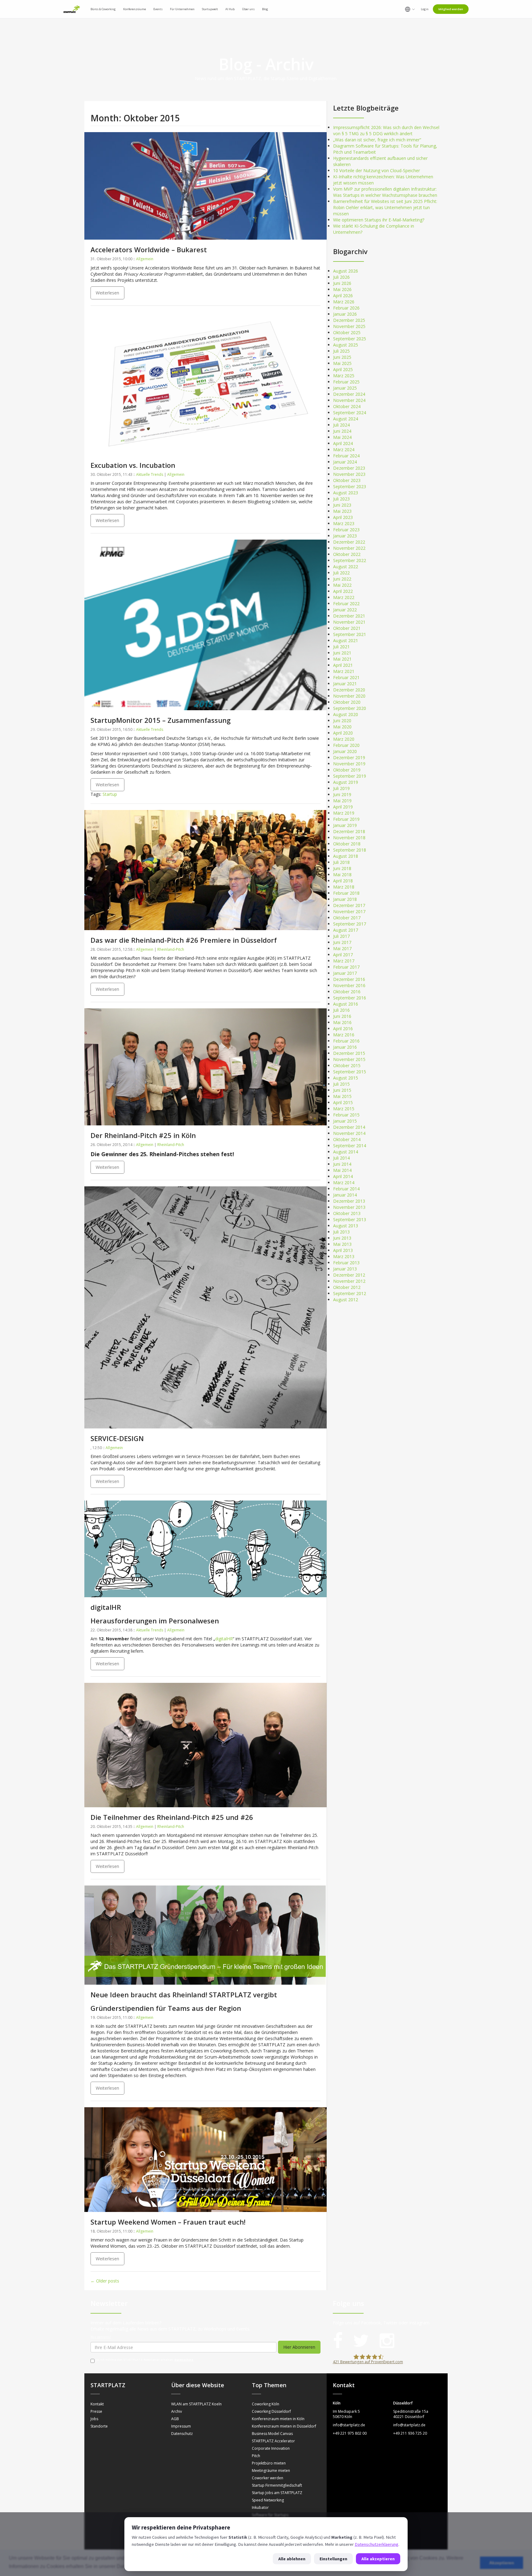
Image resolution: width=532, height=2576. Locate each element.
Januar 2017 (345, 973)
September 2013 (350, 1219)
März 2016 (344, 1035)
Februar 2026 (346, 308)
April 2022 (343, 591)
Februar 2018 (346, 893)
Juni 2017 (342, 942)
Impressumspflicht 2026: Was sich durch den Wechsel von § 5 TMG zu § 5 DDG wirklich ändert (386, 130)
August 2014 (346, 1152)
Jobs (94, 2419)
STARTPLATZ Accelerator (273, 2441)
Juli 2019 (341, 788)
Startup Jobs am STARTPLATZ (277, 2493)
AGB (175, 2419)
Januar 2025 (345, 388)
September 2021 (350, 634)
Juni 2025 (342, 357)
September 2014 (350, 1146)
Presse (96, 2411)
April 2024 (343, 443)
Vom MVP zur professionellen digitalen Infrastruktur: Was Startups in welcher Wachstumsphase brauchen (385, 192)
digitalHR (224, 1639)
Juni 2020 (342, 721)
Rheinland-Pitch (171, 949)
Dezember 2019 (349, 757)
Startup (110, 794)
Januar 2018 (345, 899)
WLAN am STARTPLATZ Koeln (196, 2404)
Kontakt (97, 2404)
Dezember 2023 (349, 468)
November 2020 (349, 696)
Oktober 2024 (347, 406)
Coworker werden (268, 2478)
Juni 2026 (342, 283)
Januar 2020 (345, 751)
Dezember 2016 (349, 979)
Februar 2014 (346, 1189)
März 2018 (344, 887)
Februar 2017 (346, 967)
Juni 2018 (342, 868)
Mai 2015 (342, 1096)
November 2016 (349, 985)
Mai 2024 (342, 437)
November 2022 (349, 548)
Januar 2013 (345, 1269)
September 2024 (350, 413)
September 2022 (350, 560)
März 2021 (344, 671)
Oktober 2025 (347, 332)
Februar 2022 (346, 603)
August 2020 (346, 714)
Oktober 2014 (347, 1139)
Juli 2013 (341, 1232)
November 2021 (349, 622)
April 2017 (343, 955)
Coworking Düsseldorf (271, 2411)
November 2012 (349, 1281)
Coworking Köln (266, 2404)
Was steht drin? (101, 2337)
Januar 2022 (345, 610)
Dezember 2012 (349, 1275)
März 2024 (344, 450)
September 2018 (350, 850)
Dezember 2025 (349, 320)
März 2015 (344, 1109)
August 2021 (346, 640)
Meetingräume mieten (271, 2471)
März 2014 (344, 1183)
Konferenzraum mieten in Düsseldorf (284, 2426)
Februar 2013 (346, 1263)
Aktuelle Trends (150, 474)
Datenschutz (184, 2360)
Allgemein (145, 259)
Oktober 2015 (347, 1065)
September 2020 (350, 708)
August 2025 (346, 345)
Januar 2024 (345, 462)
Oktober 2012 (347, 1287)
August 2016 (346, 1004)
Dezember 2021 (349, 616)
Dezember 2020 (349, 690)
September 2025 (350, 339)
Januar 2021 (345, 684)
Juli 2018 (341, 862)
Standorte (99, 2426)
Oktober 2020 (347, 702)
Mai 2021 (342, 659)
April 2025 (343, 369)
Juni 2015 (342, 1090)
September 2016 (350, 998)
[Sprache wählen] (410, 9)
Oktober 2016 (347, 992)
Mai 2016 (342, 1022)
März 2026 (344, 302)
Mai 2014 (342, 1170)
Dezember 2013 (349, 1201)
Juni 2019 (342, 794)
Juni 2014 (342, 1164)
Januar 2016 (345, 1047)
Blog (265, 9)
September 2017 (350, 924)
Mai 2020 (342, 727)
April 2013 (343, 1250)
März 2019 (344, 813)
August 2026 (346, 271)
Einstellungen (333, 2559)
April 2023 (343, 517)
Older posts (105, 2281)
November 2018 (349, 838)
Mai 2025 (342, 363)
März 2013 (344, 1256)
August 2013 (346, 1226)
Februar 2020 (346, 745)
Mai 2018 (342, 875)
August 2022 (346, 567)
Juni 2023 (342, 505)
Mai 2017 (342, 948)
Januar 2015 (345, 1121)
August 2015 (346, 1078)
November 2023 (349, 474)
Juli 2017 (341, 936)
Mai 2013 (342, 1244)
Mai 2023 (342, 511)
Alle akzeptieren (378, 2559)
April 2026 (343, 296)
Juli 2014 (341, 1158)
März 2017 (344, 961)
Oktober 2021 (347, 628)
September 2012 (350, 1293)
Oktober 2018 (347, 844)
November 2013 (349, 1207)
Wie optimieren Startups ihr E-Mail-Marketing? (379, 220)
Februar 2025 (346, 382)
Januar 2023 (345, 536)
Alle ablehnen (292, 2559)
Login (425, 9)
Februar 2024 (346, 456)
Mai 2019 (342, 801)
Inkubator (260, 2507)
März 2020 (344, 739)
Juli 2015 (341, 1084)
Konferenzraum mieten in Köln (278, 2419)
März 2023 (344, 523)
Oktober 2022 (347, 554)
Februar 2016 (346, 1041)
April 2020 (343, 733)
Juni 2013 (342, 1238)
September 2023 (350, 486)
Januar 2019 (345, 825)
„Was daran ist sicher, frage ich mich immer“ (377, 140)
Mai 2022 (342, 585)
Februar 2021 (346, 677)
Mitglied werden (451, 9)
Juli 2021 (341, 647)
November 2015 (349, 1059)
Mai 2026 (342, 289)
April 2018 (343, 881)
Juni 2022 (342, 579)
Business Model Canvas (272, 2434)
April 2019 (343, 807)
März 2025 (344, 376)
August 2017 (346, 930)
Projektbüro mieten (269, 2463)
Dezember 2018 (349, 831)
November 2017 (349, 911)
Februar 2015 (346, 1115)
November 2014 (349, 1133)
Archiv (177, 2411)
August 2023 (346, 493)
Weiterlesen (107, 293)
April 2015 (343, 1102)
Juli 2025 (341, 351)
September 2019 (350, 776)
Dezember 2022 (349, 542)
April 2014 (343, 1176)
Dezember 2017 (349, 905)
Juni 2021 (342, 653)
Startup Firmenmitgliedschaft (277, 2485)
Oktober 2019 (347, 770)
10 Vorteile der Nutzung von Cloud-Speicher (377, 170)
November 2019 (349, 764)
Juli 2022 (341, 573)
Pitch (256, 2456)
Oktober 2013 (347, 1213)
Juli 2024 (341, 425)
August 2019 (346, 782)
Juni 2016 (342, 1016)
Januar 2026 (345, 314)
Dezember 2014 (349, 1127)
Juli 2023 (341, 499)
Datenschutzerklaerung (377, 2544)
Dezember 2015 (349, 1053)
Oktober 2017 (347, 918)
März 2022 (344, 597)
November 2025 (349, 326)
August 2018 (346, 856)
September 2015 (350, 1072)
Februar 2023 (346, 530)
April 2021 (343, 665)
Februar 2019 (346, 819)
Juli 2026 (341, 277)
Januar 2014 (345, 1195)
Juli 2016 (341, 1010)
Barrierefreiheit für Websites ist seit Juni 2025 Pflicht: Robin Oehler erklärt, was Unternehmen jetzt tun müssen (385, 207)
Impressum (181, 2426)
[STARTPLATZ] (72, 9)
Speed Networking (268, 2500)
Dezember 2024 (349, 394)
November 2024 (349, 400)
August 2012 (346, 1300)
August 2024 (346, 419)
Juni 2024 (342, 431)
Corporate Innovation (271, 2448)
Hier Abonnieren (299, 2347)
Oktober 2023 (347, 480)
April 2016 (343, 1029)
